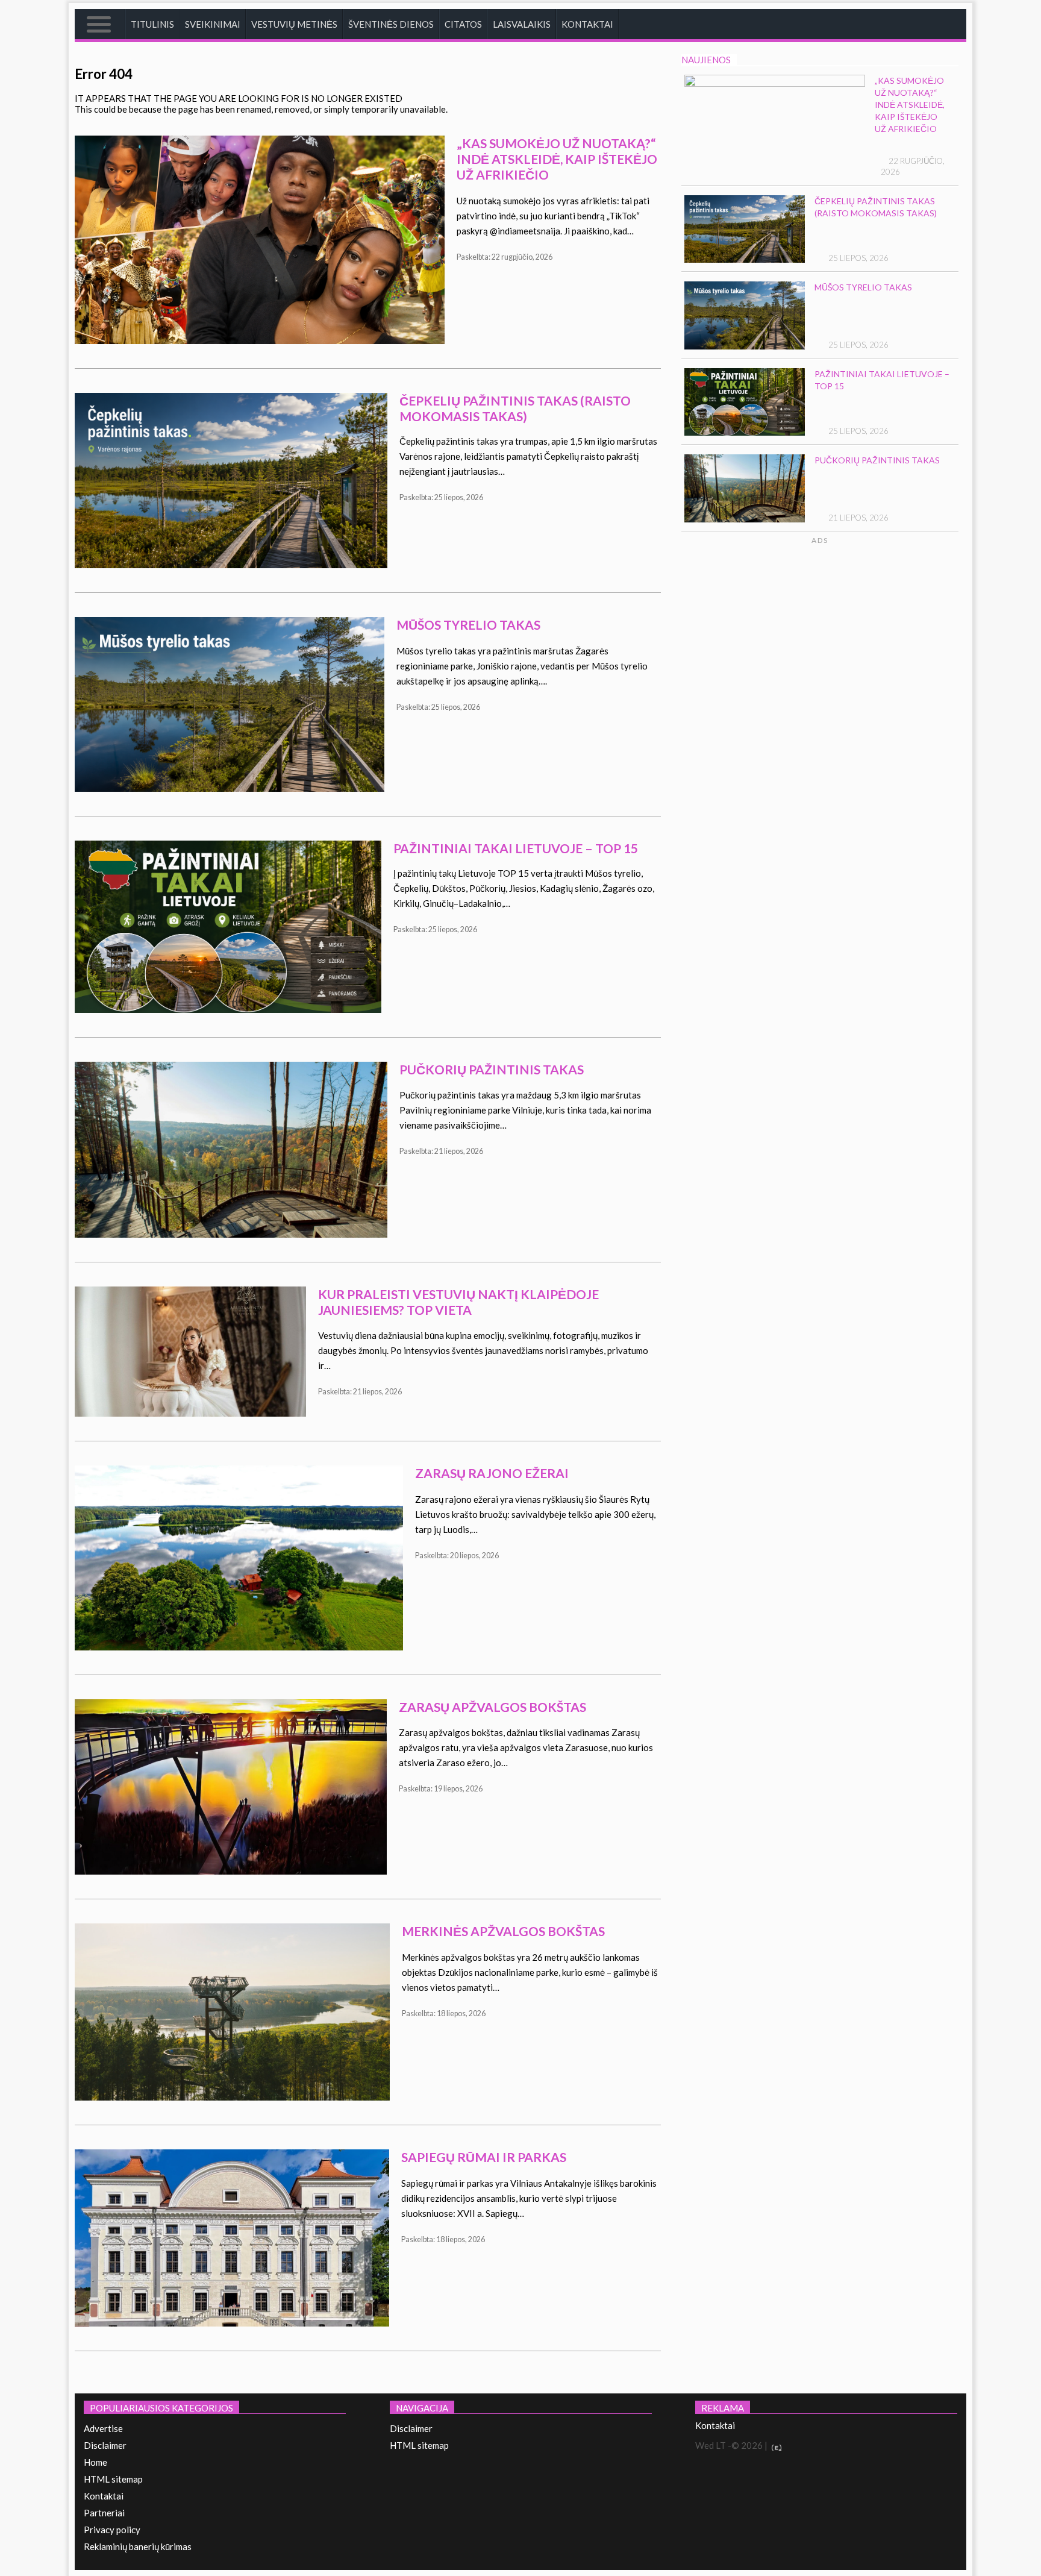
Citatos (463, 24)
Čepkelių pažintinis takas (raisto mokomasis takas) (515, 408)
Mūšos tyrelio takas (468, 625)
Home (95, 2462)
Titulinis (152, 24)
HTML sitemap (113, 2479)
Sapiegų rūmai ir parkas (484, 2157)
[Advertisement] (865, 660)
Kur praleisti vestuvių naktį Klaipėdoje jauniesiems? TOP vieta (458, 1302)
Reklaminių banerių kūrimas (138, 2546)
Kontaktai (587, 24)
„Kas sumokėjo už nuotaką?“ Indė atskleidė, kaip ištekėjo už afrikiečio (557, 159)
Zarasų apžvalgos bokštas (492, 1707)
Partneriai (104, 2513)
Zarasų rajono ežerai (492, 1473)
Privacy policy (112, 2530)
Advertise (103, 2428)
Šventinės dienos (391, 24)
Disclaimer (105, 2445)
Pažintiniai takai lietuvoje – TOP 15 (516, 848)
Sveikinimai (213, 24)
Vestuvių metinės (294, 24)
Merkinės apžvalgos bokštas (503, 1931)
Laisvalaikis (522, 24)
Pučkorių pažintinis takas (492, 1069)
